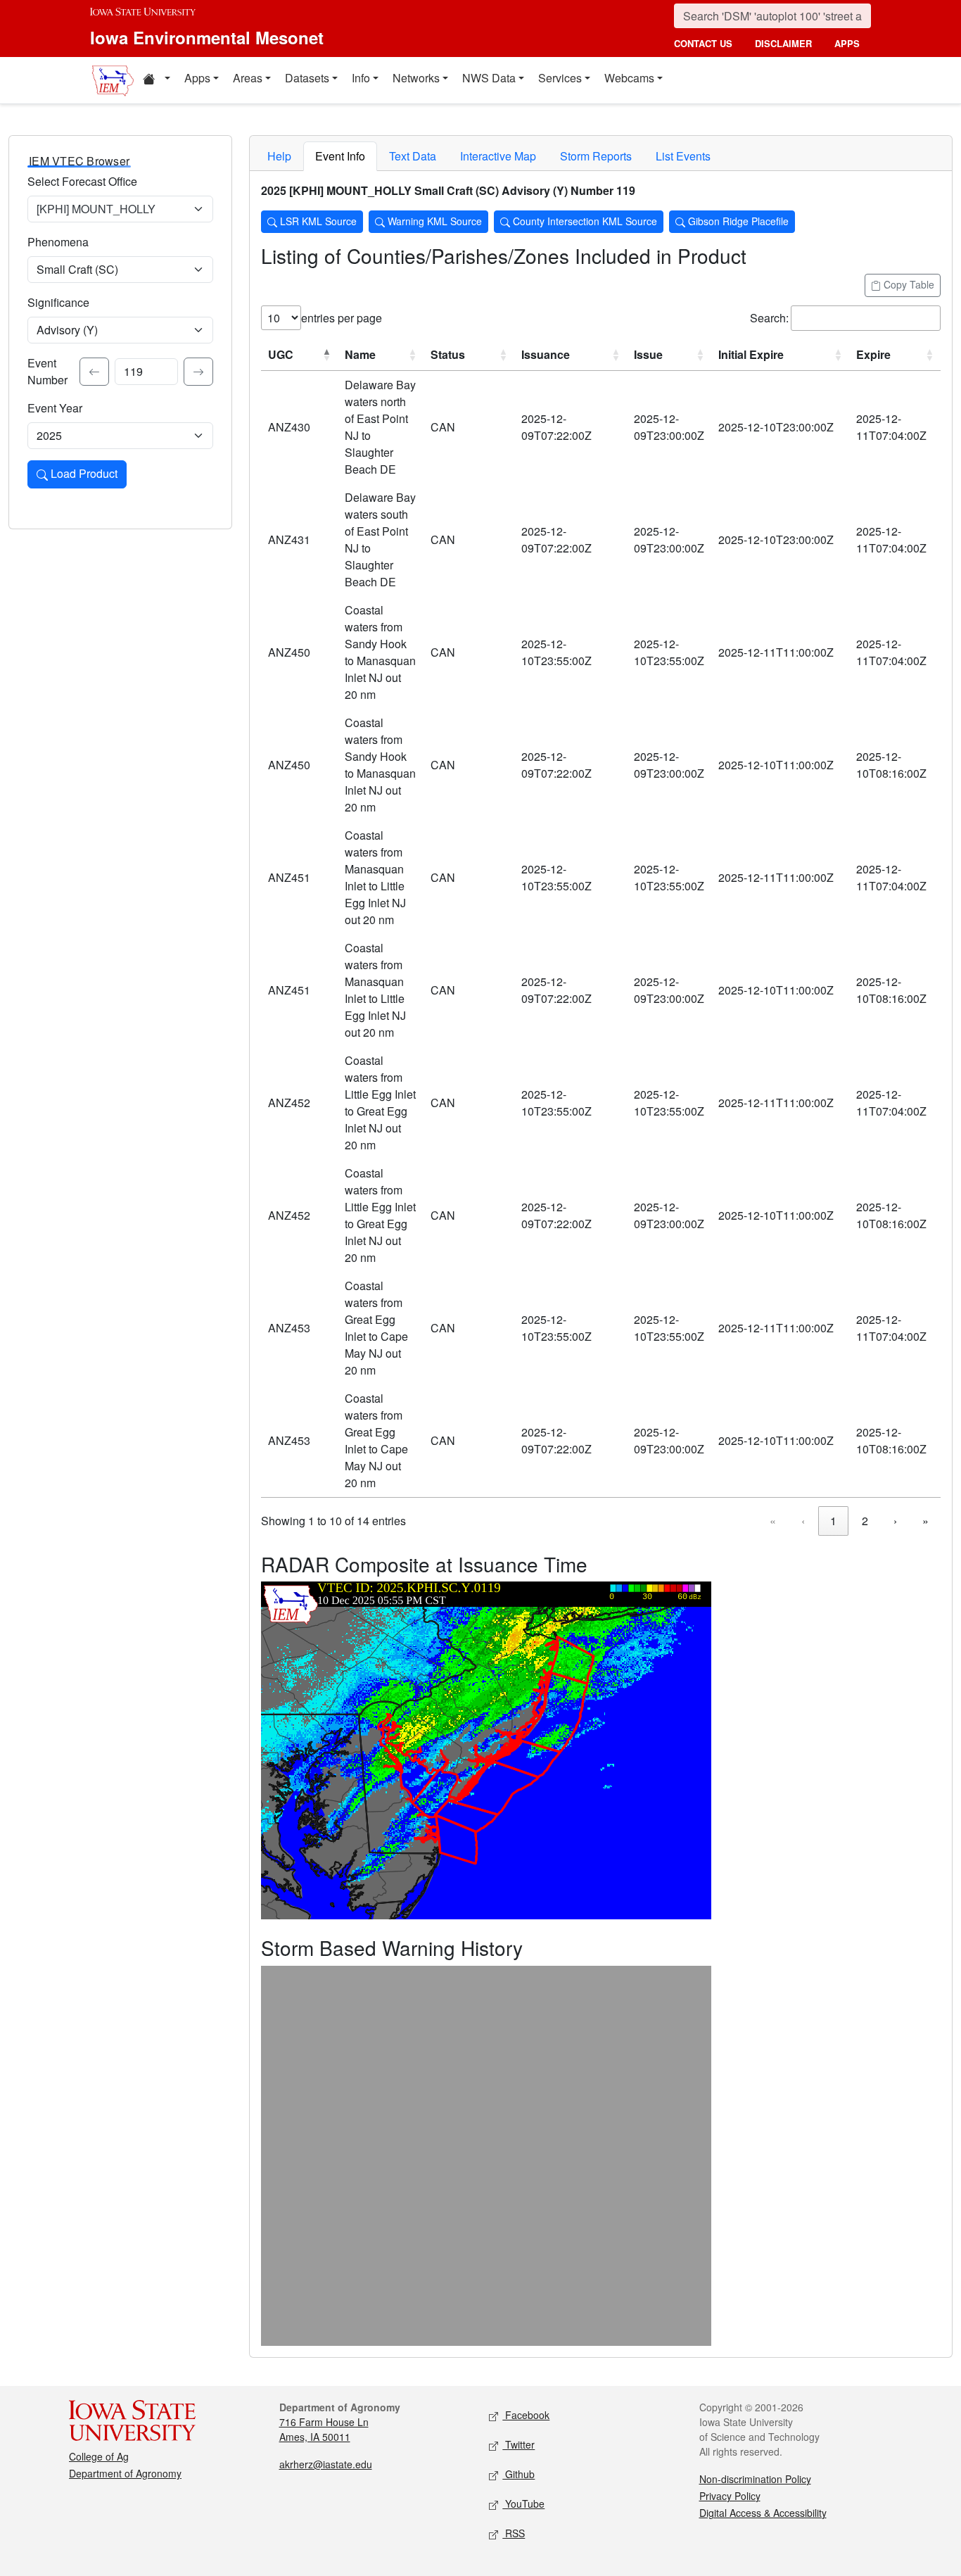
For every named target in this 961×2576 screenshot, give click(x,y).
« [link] (773, 1521)
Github (518, 2474)
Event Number (47, 371)
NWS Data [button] (489, 78)
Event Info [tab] (340, 156)
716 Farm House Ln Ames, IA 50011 (324, 2429)
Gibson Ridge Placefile (737, 221)
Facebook (526, 2415)
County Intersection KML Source (584, 221)
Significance (58, 302)
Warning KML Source (433, 221)
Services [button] (560, 78)
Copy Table (908, 284)
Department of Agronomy (125, 2473)
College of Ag (99, 2456)
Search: (769, 318)
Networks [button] (416, 78)
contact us (703, 43)
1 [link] (833, 1521)
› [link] (895, 1521)
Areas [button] (248, 78)
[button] (156, 80)
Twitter (518, 2444)
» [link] (925, 1521)
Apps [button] (197, 78)
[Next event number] (198, 372)
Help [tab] (279, 156)
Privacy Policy (730, 2496)
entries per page (342, 318)
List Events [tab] (683, 156)
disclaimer (783, 43)
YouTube (523, 2504)
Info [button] (361, 78)
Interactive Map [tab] (498, 156)
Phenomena (58, 242)
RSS (514, 2533)
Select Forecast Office (82, 181)
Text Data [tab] (413, 156)
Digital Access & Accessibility (763, 2513)
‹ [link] (803, 1521)
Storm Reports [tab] (596, 156)
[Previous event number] (94, 372)
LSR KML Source (317, 221)
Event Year (55, 408)
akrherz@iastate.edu (326, 2464)
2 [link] (865, 1521)
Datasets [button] (307, 78)
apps (847, 43)
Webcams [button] (629, 78)
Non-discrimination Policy (755, 2479)
